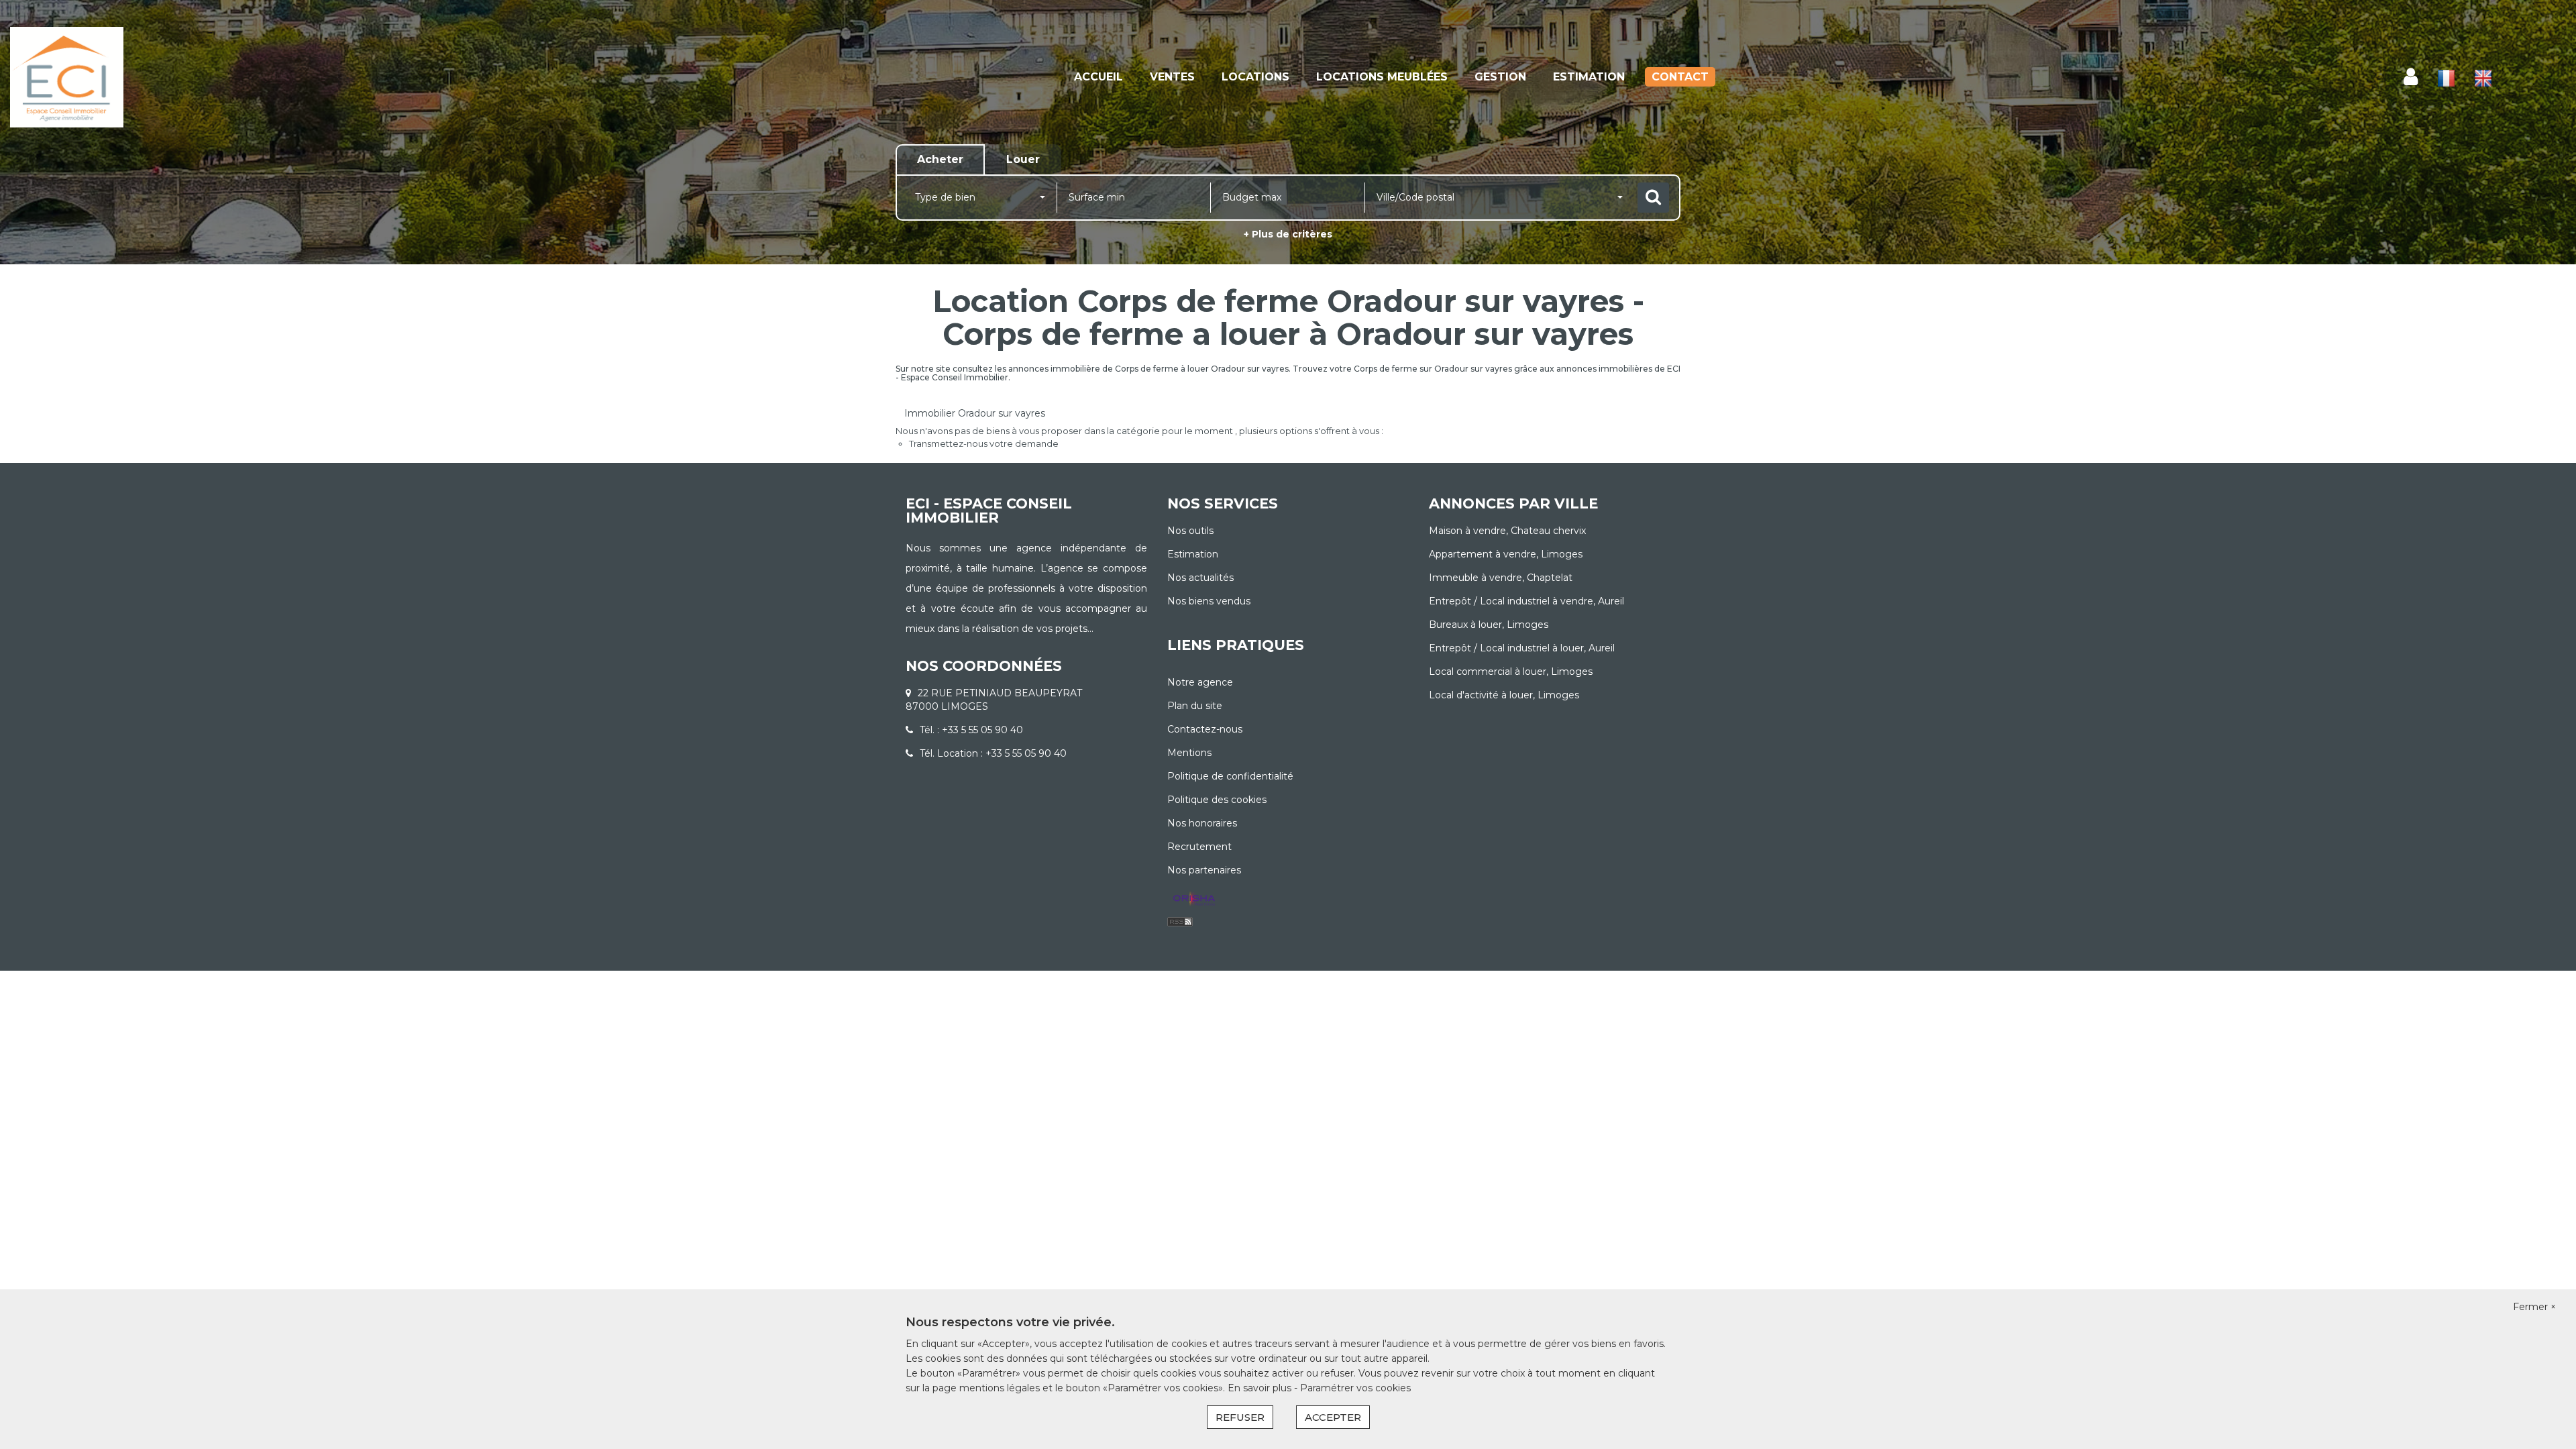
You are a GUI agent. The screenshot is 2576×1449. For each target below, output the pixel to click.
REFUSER (1240, 1417)
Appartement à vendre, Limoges (1506, 554)
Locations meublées (1382, 77)
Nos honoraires (1202, 823)
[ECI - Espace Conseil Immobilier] (232, 77)
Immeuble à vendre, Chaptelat (1501, 578)
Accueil (1098, 77)
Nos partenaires (1204, 870)
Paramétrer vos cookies (1355, 1388)
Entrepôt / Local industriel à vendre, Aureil (1526, 601)
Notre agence (1200, 682)
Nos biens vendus (1209, 601)
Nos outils (1190, 531)
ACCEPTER (1333, 1417)
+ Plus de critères (1288, 234)
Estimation (1589, 77)
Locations (1255, 77)
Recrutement (1199, 847)
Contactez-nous (1205, 729)
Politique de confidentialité (1230, 776)
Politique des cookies (1217, 800)
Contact (1680, 77)
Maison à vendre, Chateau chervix (1507, 531)
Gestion (1500, 77)
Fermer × (2534, 1307)
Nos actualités (1200, 578)
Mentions (1189, 753)
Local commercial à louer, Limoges (1511, 672)
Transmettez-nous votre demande (984, 443)
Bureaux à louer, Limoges (1489, 625)
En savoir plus (1261, 1388)
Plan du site (1195, 706)
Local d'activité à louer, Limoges (1504, 695)
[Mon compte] (2411, 77)
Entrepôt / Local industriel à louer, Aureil (1522, 648)
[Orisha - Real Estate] (1194, 900)
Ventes (1172, 77)
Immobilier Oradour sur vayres (975, 413)
